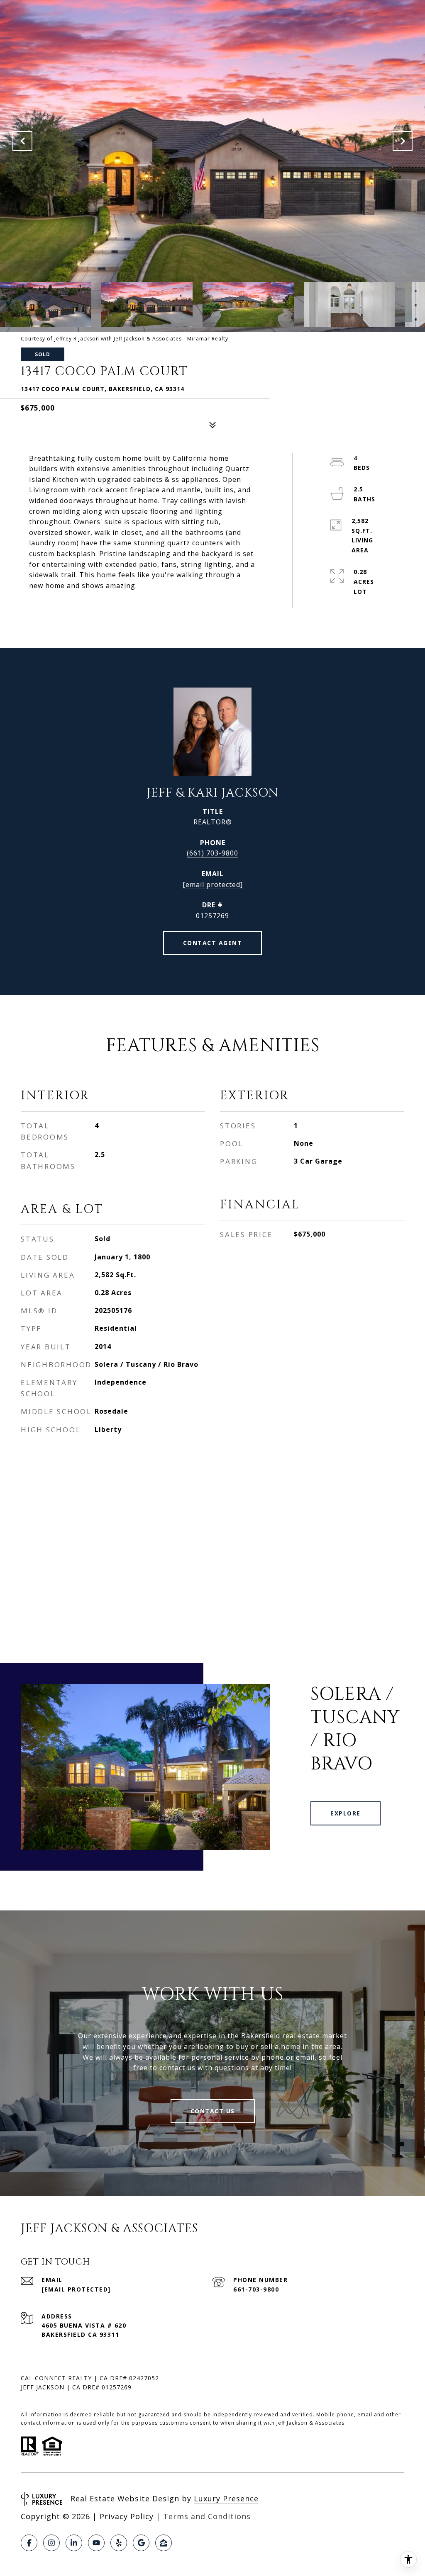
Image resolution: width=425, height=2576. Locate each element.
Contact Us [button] (213, 2111)
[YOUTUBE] (96, 2543)
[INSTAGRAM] (51, 2543)
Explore (346, 1813)
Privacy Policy (127, 2516)
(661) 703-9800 (212, 853)
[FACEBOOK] (29, 2543)
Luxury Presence (226, 2498)
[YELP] (119, 2543)
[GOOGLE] (141, 2543)
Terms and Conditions (207, 2516)
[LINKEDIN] (74, 2543)
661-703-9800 (256, 2289)
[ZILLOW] (164, 2543)
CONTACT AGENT (213, 943)
